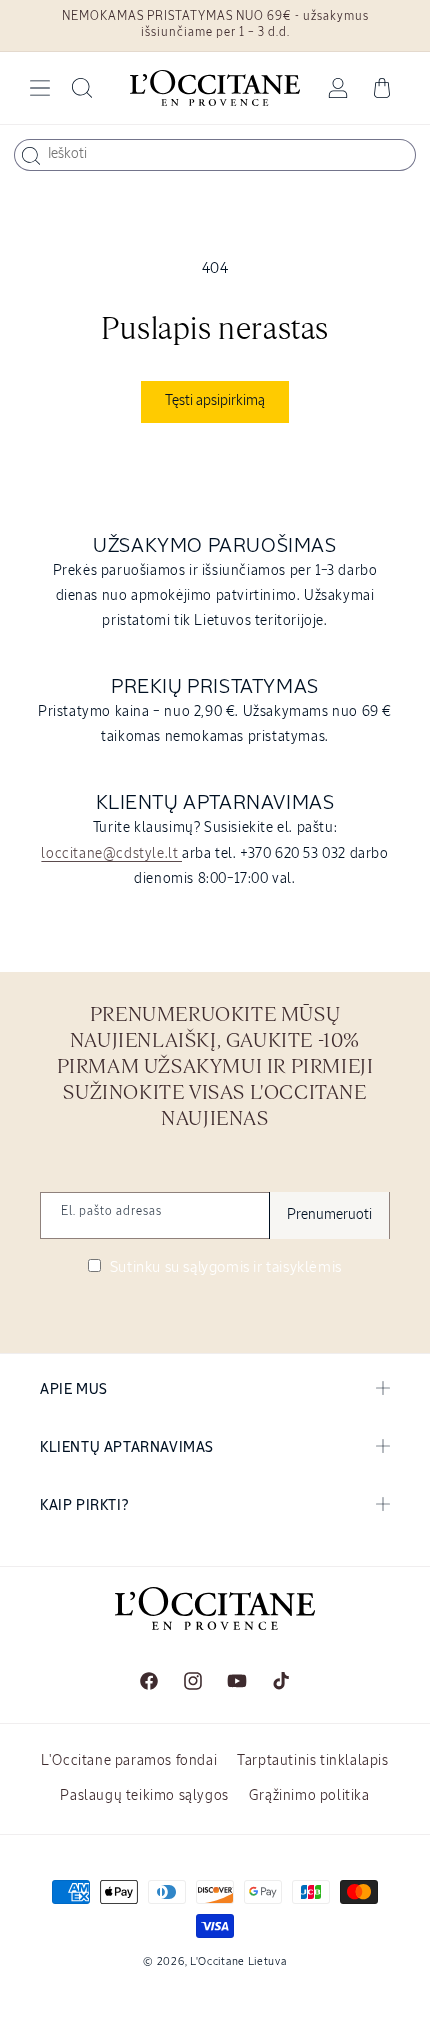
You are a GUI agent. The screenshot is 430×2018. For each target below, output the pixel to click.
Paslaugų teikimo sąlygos (144, 1796)
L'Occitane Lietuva (238, 1961)
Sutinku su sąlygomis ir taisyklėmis (224, 1267)
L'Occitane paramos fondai (129, 1761)
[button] (40, 88)
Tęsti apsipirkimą (215, 401)
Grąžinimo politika (309, 1796)
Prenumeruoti (329, 1215)
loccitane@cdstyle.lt (111, 854)
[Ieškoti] (31, 156)
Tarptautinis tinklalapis (312, 1761)
